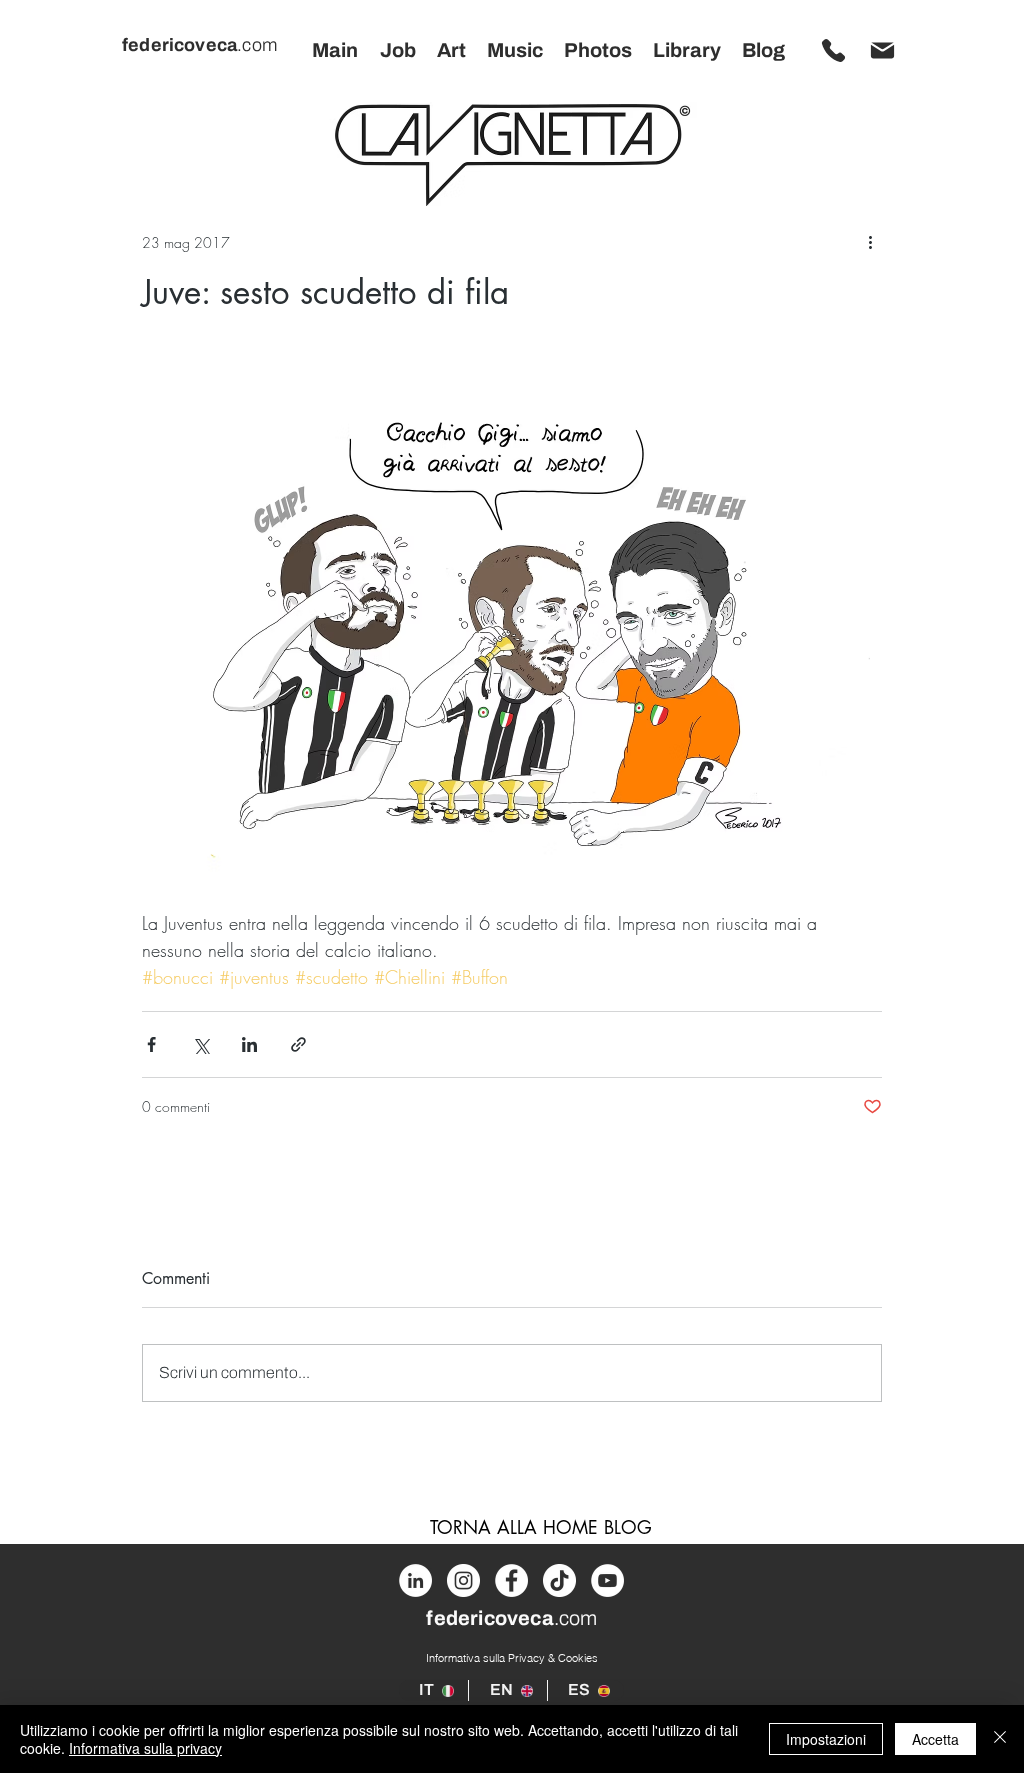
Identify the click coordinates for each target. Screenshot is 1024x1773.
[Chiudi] (1000, 1739)
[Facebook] (511, 1580)
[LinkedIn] (415, 1580)
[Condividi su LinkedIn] (249, 1044)
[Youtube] (607, 1580)
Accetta (935, 1739)
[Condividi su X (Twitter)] (200, 1044)
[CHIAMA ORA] (833, 50)
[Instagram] (463, 1580)
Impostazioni (826, 1739)
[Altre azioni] (870, 242)
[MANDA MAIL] (882, 50)
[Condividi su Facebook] (151, 1044)
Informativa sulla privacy (145, 1748)
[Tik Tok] (559, 1580)
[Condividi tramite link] (298, 1044)
